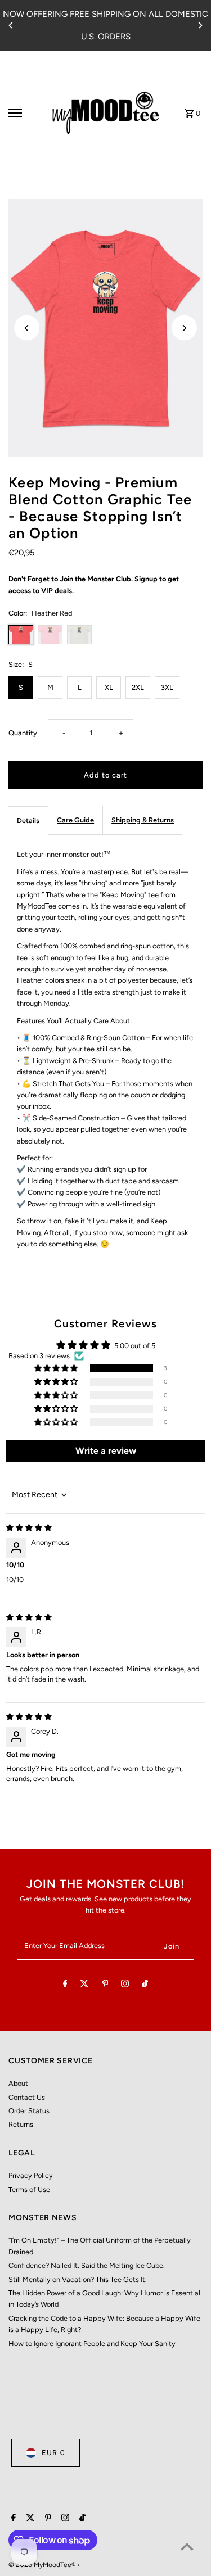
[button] (57, 1369)
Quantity (23, 733)
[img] (29, 1528)
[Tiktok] (145, 1985)
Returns (21, 2124)
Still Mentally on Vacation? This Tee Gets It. (78, 2279)
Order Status (29, 2111)
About (18, 2083)
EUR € (53, 2453)
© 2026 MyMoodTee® (43, 2565)
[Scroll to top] (187, 2546)
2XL (138, 687)
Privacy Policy (31, 2175)
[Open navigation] (25, 113)
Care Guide (75, 820)
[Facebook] (65, 1985)
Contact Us (27, 2097)
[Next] (200, 25)
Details (28, 821)
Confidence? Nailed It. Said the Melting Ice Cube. (87, 2265)
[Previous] (11, 25)
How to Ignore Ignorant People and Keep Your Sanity (92, 2344)
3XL (167, 687)
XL (109, 687)
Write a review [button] (106, 1451)
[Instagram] (125, 1985)
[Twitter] (84, 1985)
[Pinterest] (105, 1985)
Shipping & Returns (143, 820)
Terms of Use (29, 2189)
